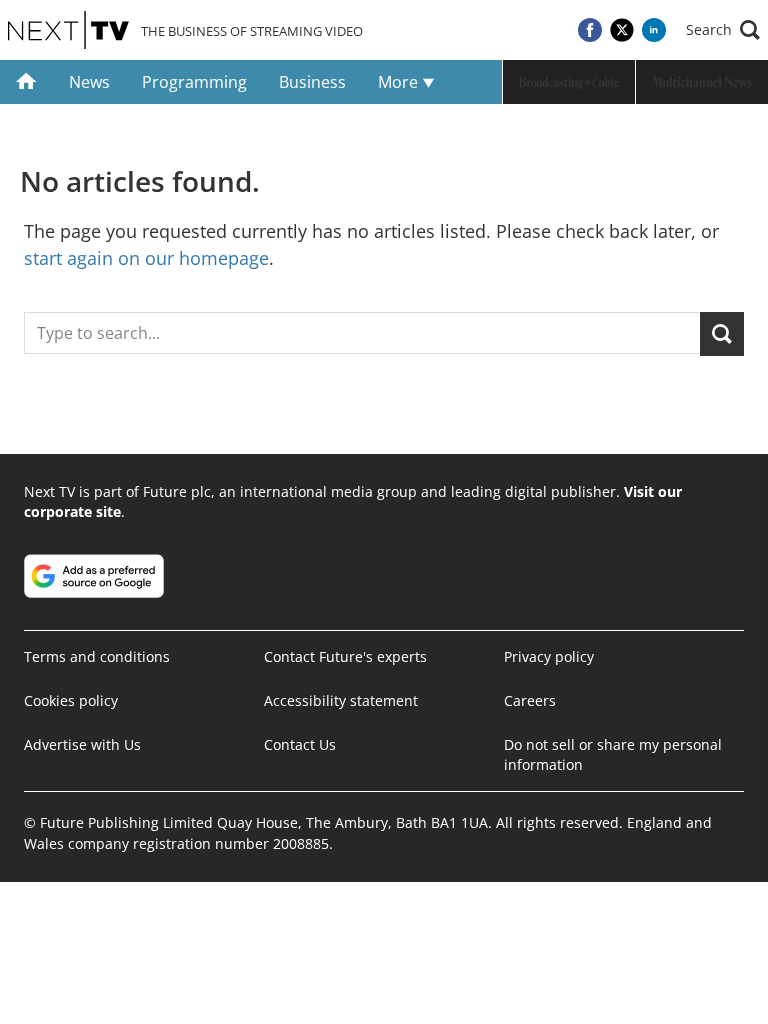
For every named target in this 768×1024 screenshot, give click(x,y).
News (89, 82)
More (400, 82)
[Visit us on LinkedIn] (654, 30)
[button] (723, 30)
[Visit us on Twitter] (622, 30)
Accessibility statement (341, 700)
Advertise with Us (82, 744)
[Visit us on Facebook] (590, 30)
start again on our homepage (146, 258)
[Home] (26, 82)
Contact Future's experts (345, 656)
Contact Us (300, 744)
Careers (530, 700)
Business (312, 82)
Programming (194, 82)
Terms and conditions (97, 656)
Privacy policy (549, 656)
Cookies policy (71, 700)
